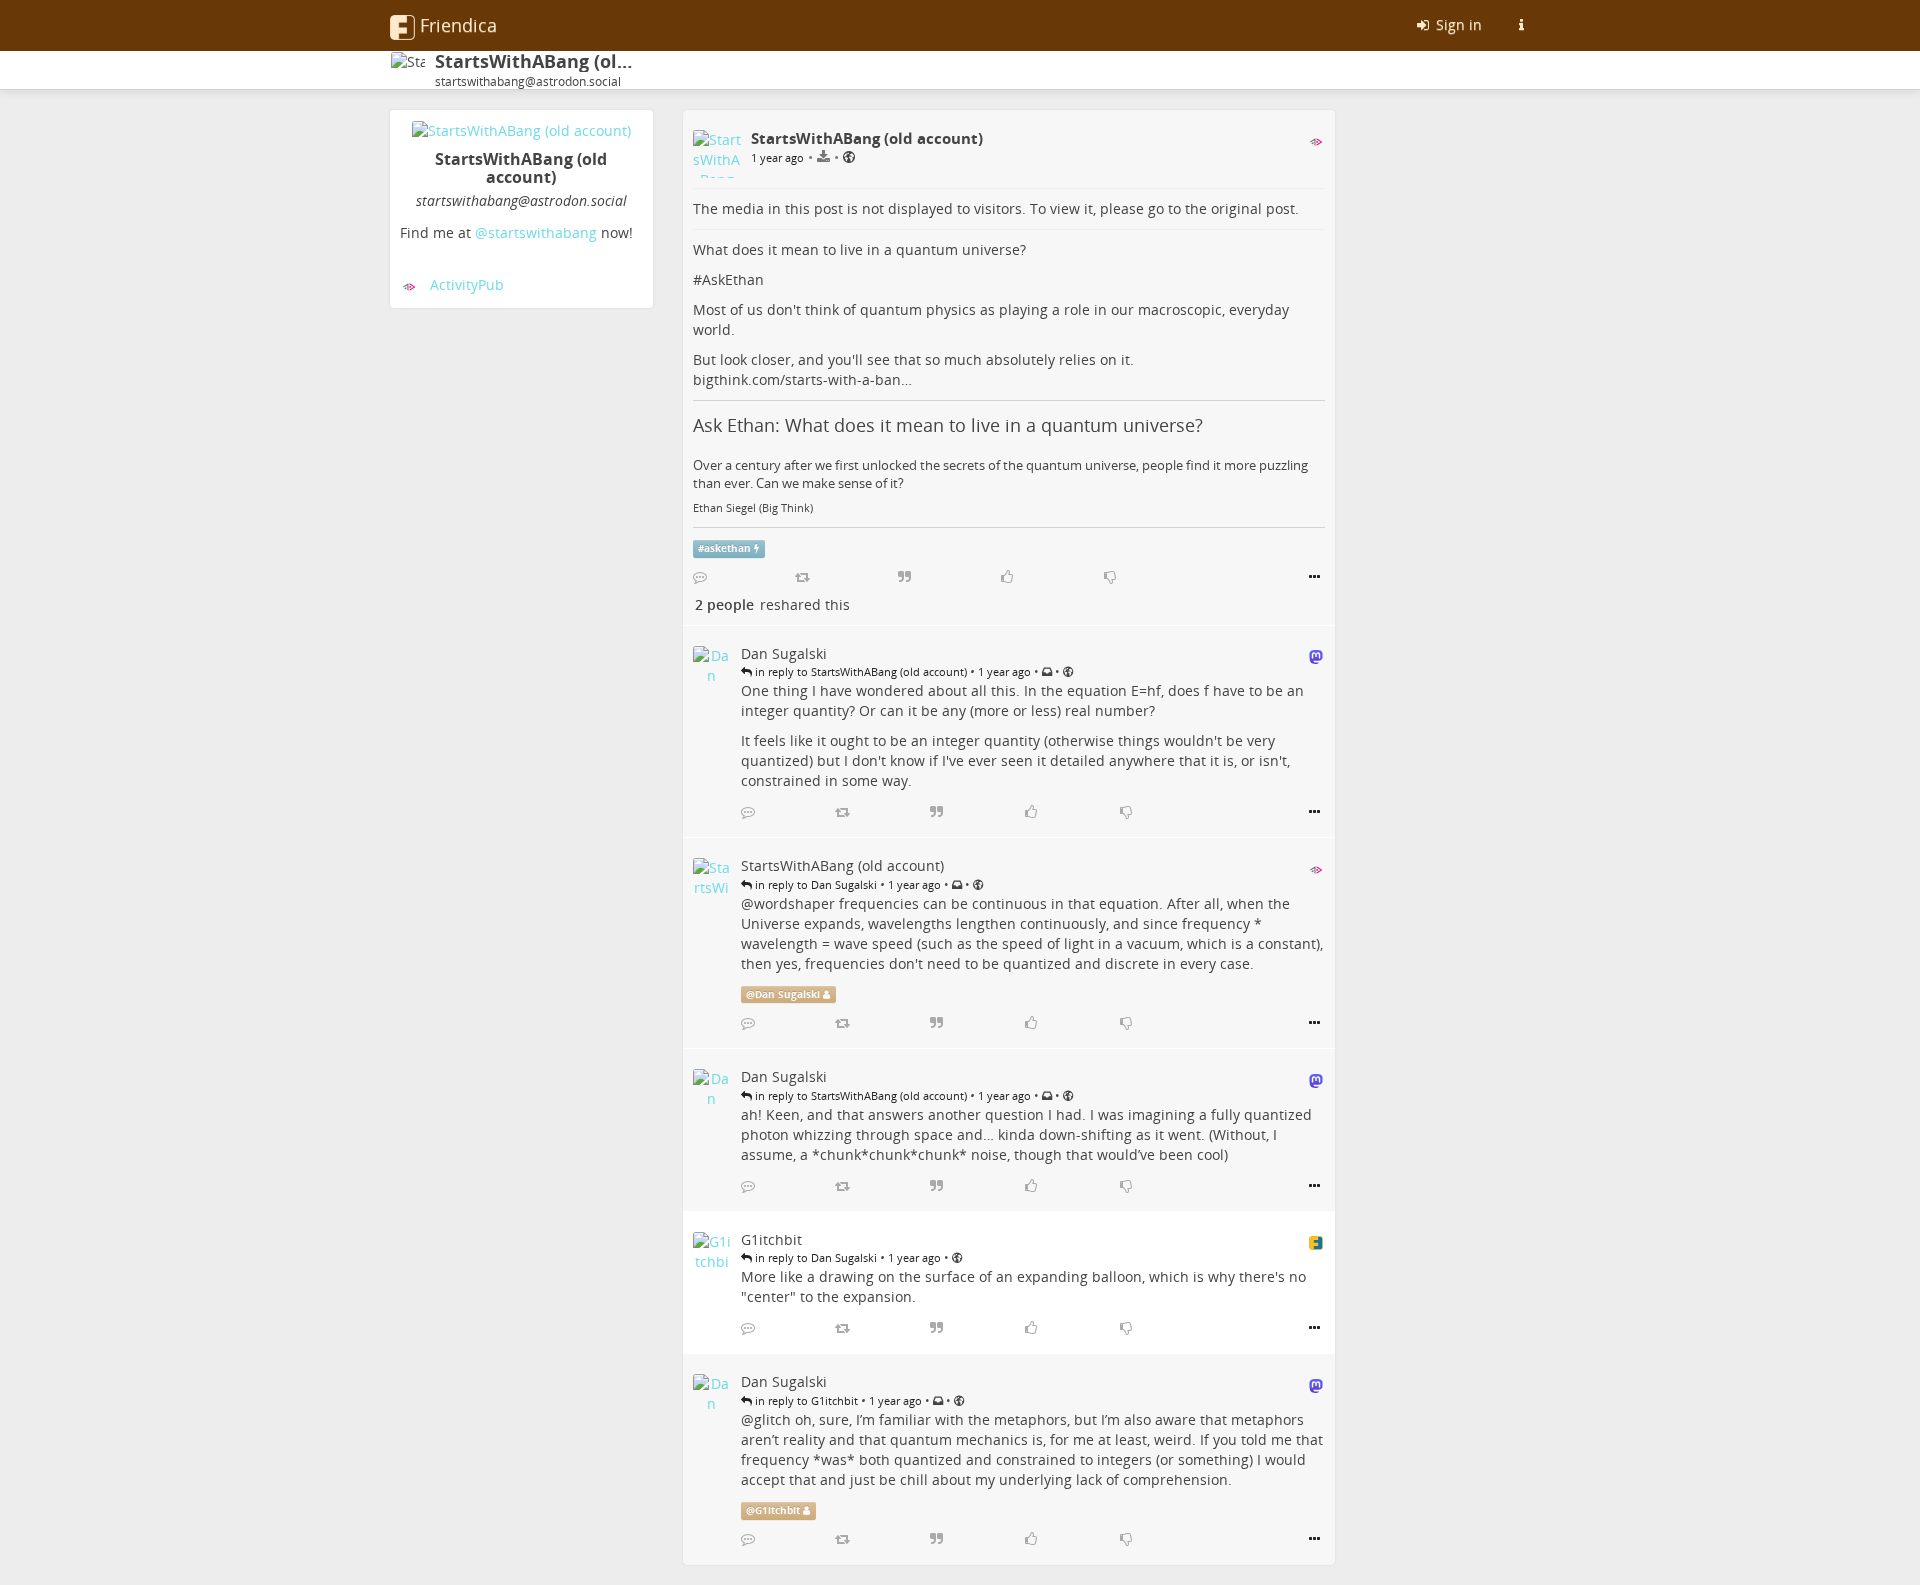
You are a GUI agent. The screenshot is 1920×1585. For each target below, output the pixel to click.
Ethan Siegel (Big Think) (753, 508)
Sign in (1457, 24)
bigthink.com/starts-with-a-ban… (802, 379)
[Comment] (700, 577)
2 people (724, 604)
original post (1253, 208)
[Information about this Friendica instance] (1521, 25)
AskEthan (733, 279)
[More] (1314, 577)
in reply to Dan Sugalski (814, 884)
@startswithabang (536, 232)
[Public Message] (849, 156)
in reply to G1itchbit (805, 1400)
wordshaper (794, 903)
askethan (727, 548)
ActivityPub (467, 284)
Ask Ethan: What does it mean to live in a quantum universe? (948, 425)
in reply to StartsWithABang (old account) (859, 671)
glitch (772, 1419)
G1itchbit (777, 1510)
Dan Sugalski (787, 994)
